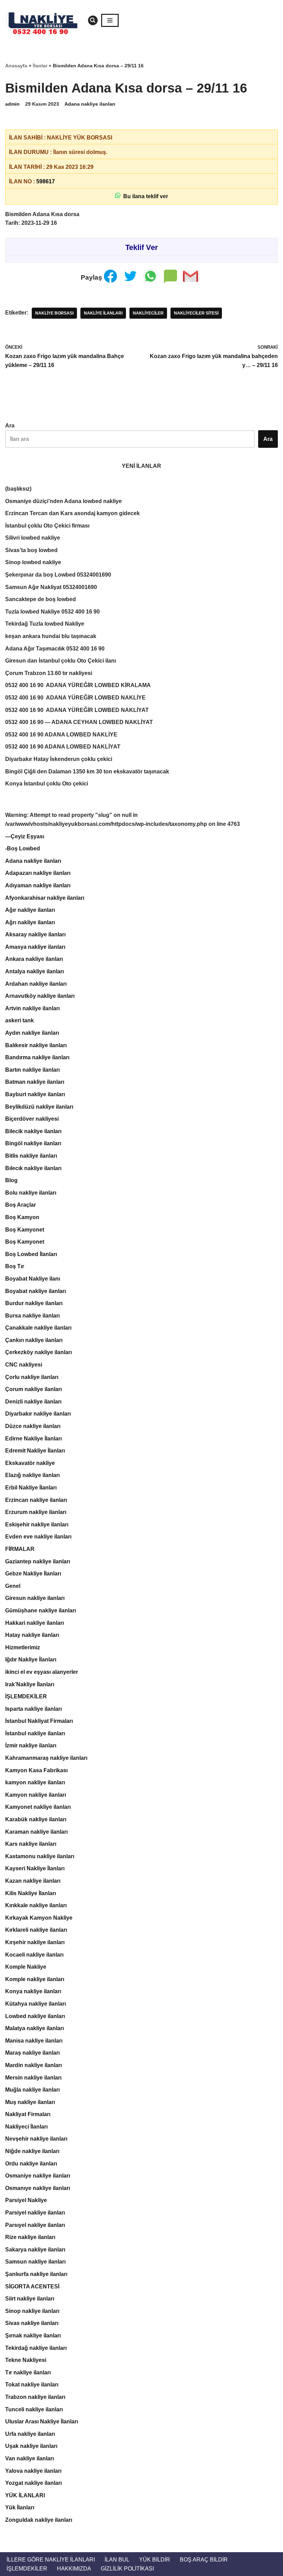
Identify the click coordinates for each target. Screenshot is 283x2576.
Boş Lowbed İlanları (31, 1254)
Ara (10, 426)
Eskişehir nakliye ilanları (37, 1525)
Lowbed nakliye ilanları (35, 2016)
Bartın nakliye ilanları (32, 1070)
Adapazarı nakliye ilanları (38, 873)
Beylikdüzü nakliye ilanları (39, 1107)
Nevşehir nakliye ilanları (36, 2139)
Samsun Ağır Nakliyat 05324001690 (51, 587)
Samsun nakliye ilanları (35, 2262)
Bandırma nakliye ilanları (37, 1057)
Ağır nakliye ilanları (30, 910)
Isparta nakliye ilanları (33, 1709)
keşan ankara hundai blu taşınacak (51, 636)
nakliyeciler (148, 313)
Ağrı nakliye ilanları (30, 922)
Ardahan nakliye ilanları (36, 984)
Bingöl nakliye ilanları (33, 1143)
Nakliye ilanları (103, 313)
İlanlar (40, 66)
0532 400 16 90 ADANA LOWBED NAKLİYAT (63, 747)
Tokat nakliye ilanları (32, 2385)
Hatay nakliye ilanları (32, 1635)
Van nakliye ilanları (30, 2458)
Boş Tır (15, 1266)
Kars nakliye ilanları (31, 1844)
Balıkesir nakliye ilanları (36, 1045)
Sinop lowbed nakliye (33, 562)
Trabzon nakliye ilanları (35, 2397)
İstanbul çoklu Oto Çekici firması (47, 526)
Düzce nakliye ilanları (33, 1426)
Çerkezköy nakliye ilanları (38, 1352)
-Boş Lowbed (23, 848)
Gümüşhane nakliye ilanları (41, 1610)
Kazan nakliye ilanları (33, 1881)
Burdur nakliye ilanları (34, 1303)
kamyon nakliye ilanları (35, 1782)
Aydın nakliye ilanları (32, 1033)
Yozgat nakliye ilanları (33, 2483)
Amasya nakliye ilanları (35, 947)
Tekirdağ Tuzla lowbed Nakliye (45, 624)
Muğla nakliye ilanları (32, 2090)
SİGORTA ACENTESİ (32, 2286)
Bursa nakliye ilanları (32, 1316)
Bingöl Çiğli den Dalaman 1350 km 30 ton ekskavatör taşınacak (87, 771)
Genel (13, 1586)
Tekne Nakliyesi (26, 2360)
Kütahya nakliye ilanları (36, 2004)
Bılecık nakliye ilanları (33, 1168)
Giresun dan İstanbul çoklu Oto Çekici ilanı (61, 661)
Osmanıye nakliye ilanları (38, 2188)
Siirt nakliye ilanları (30, 2299)
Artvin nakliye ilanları (32, 1008)
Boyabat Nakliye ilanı (33, 1279)
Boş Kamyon (22, 1217)
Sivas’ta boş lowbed (31, 550)
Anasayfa (16, 66)
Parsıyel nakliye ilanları (35, 2225)
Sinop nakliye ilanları (32, 2311)
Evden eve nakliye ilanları (38, 1537)
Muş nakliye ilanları (30, 2102)
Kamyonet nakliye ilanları (38, 1807)
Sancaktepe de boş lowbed (41, 599)
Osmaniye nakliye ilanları (38, 2176)
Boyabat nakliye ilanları (36, 1291)
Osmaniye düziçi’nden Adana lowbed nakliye (64, 501)
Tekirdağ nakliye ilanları (36, 2348)
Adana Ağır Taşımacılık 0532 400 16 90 (55, 649)
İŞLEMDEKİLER (26, 1696)
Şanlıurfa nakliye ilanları (36, 2274)
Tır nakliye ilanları (28, 2372)
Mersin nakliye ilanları (33, 2078)
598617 (46, 181)
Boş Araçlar (21, 1205)
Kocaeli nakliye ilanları (34, 1955)
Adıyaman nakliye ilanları (38, 885)
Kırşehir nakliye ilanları (35, 1942)
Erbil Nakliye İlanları (31, 1488)
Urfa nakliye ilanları (30, 2434)
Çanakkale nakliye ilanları (38, 1328)
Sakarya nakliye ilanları (35, 2250)
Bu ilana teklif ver (144, 196)
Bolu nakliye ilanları (31, 1193)
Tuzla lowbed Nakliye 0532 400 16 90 (52, 612)
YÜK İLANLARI (25, 2495)
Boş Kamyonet (25, 1230)
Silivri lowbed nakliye (33, 538)
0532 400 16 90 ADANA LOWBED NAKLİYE (61, 735)
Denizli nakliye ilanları (33, 1402)
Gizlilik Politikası (127, 2569)
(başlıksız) (18, 489)
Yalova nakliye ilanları (33, 2471)
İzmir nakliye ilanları (31, 1745)
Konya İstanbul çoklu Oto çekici (47, 784)
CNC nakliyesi (24, 1365)
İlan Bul (117, 2560)
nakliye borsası (54, 313)
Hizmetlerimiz (23, 1647)
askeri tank (19, 1020)
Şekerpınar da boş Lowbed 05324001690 (58, 575)
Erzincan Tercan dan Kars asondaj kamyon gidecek (72, 513)
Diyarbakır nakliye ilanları (38, 1414)
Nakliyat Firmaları (28, 2114)
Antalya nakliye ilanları (35, 971)
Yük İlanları (20, 2507)
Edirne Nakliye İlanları (33, 1439)
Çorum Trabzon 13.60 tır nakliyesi (49, 673)
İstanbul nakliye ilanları (35, 1733)
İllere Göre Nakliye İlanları (51, 2560)
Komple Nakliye (26, 1967)
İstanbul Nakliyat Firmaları (39, 1721)
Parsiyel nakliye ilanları (35, 2213)
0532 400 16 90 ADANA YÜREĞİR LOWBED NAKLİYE (75, 698)
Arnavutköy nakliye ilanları (40, 996)
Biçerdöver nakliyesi (32, 1119)
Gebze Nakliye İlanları (33, 1574)
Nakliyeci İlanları (26, 2127)
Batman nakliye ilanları (35, 1082)
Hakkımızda (74, 2569)
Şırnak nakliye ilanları (33, 2336)
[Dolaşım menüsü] (110, 20)
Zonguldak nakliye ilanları (39, 2520)
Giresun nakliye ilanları (35, 1598)
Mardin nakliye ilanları (33, 2065)
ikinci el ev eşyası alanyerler (42, 1672)
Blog (11, 1180)
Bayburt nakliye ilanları (35, 1094)
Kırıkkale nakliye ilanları (36, 1905)
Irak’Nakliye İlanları (30, 1684)
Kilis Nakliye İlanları (31, 1893)
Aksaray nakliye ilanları (35, 934)
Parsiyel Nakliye (26, 2200)
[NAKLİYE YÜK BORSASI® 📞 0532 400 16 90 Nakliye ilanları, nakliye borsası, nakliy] (45, 20)
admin (12, 104)
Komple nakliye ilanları (35, 1979)
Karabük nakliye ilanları (36, 1819)
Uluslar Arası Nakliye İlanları (42, 2421)
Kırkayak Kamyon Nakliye (39, 1918)
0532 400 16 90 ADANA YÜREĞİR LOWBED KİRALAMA (78, 685)
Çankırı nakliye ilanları (34, 1340)
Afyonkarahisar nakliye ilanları (45, 898)
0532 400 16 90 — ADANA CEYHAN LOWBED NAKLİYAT (79, 722)
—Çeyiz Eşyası (25, 836)
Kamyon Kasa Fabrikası (36, 1770)
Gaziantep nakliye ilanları (38, 1561)
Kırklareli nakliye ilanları (36, 1930)
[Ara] (93, 20)
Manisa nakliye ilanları (34, 2041)
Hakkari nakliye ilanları (35, 1623)
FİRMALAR (20, 1549)
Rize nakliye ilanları (30, 2237)
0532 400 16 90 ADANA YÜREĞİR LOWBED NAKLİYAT (77, 710)
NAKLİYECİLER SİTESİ (196, 313)
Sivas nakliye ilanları (32, 2323)
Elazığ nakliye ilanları (32, 1475)
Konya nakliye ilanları (33, 1991)
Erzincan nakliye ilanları (36, 1500)
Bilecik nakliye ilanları (33, 1131)
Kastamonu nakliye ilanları (40, 1856)
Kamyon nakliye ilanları (36, 1795)
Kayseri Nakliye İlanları (35, 1868)
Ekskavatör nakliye (30, 1463)
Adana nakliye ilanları (90, 104)
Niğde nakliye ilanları (32, 2151)
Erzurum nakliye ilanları (36, 1512)
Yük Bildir (155, 2560)
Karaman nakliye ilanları (36, 1832)
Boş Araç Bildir (204, 2560)
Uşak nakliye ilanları (31, 2446)
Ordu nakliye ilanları (31, 2164)
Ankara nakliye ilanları (34, 959)
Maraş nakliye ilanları (32, 2053)
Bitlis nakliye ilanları (31, 1156)
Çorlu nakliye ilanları (32, 1377)
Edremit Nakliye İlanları (35, 1451)
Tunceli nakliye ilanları (34, 2409)
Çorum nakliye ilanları (33, 1389)
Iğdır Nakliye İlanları (31, 1660)
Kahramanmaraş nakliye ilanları (46, 1758)
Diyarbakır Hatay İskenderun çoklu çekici (59, 759)
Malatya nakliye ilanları (35, 2028)
